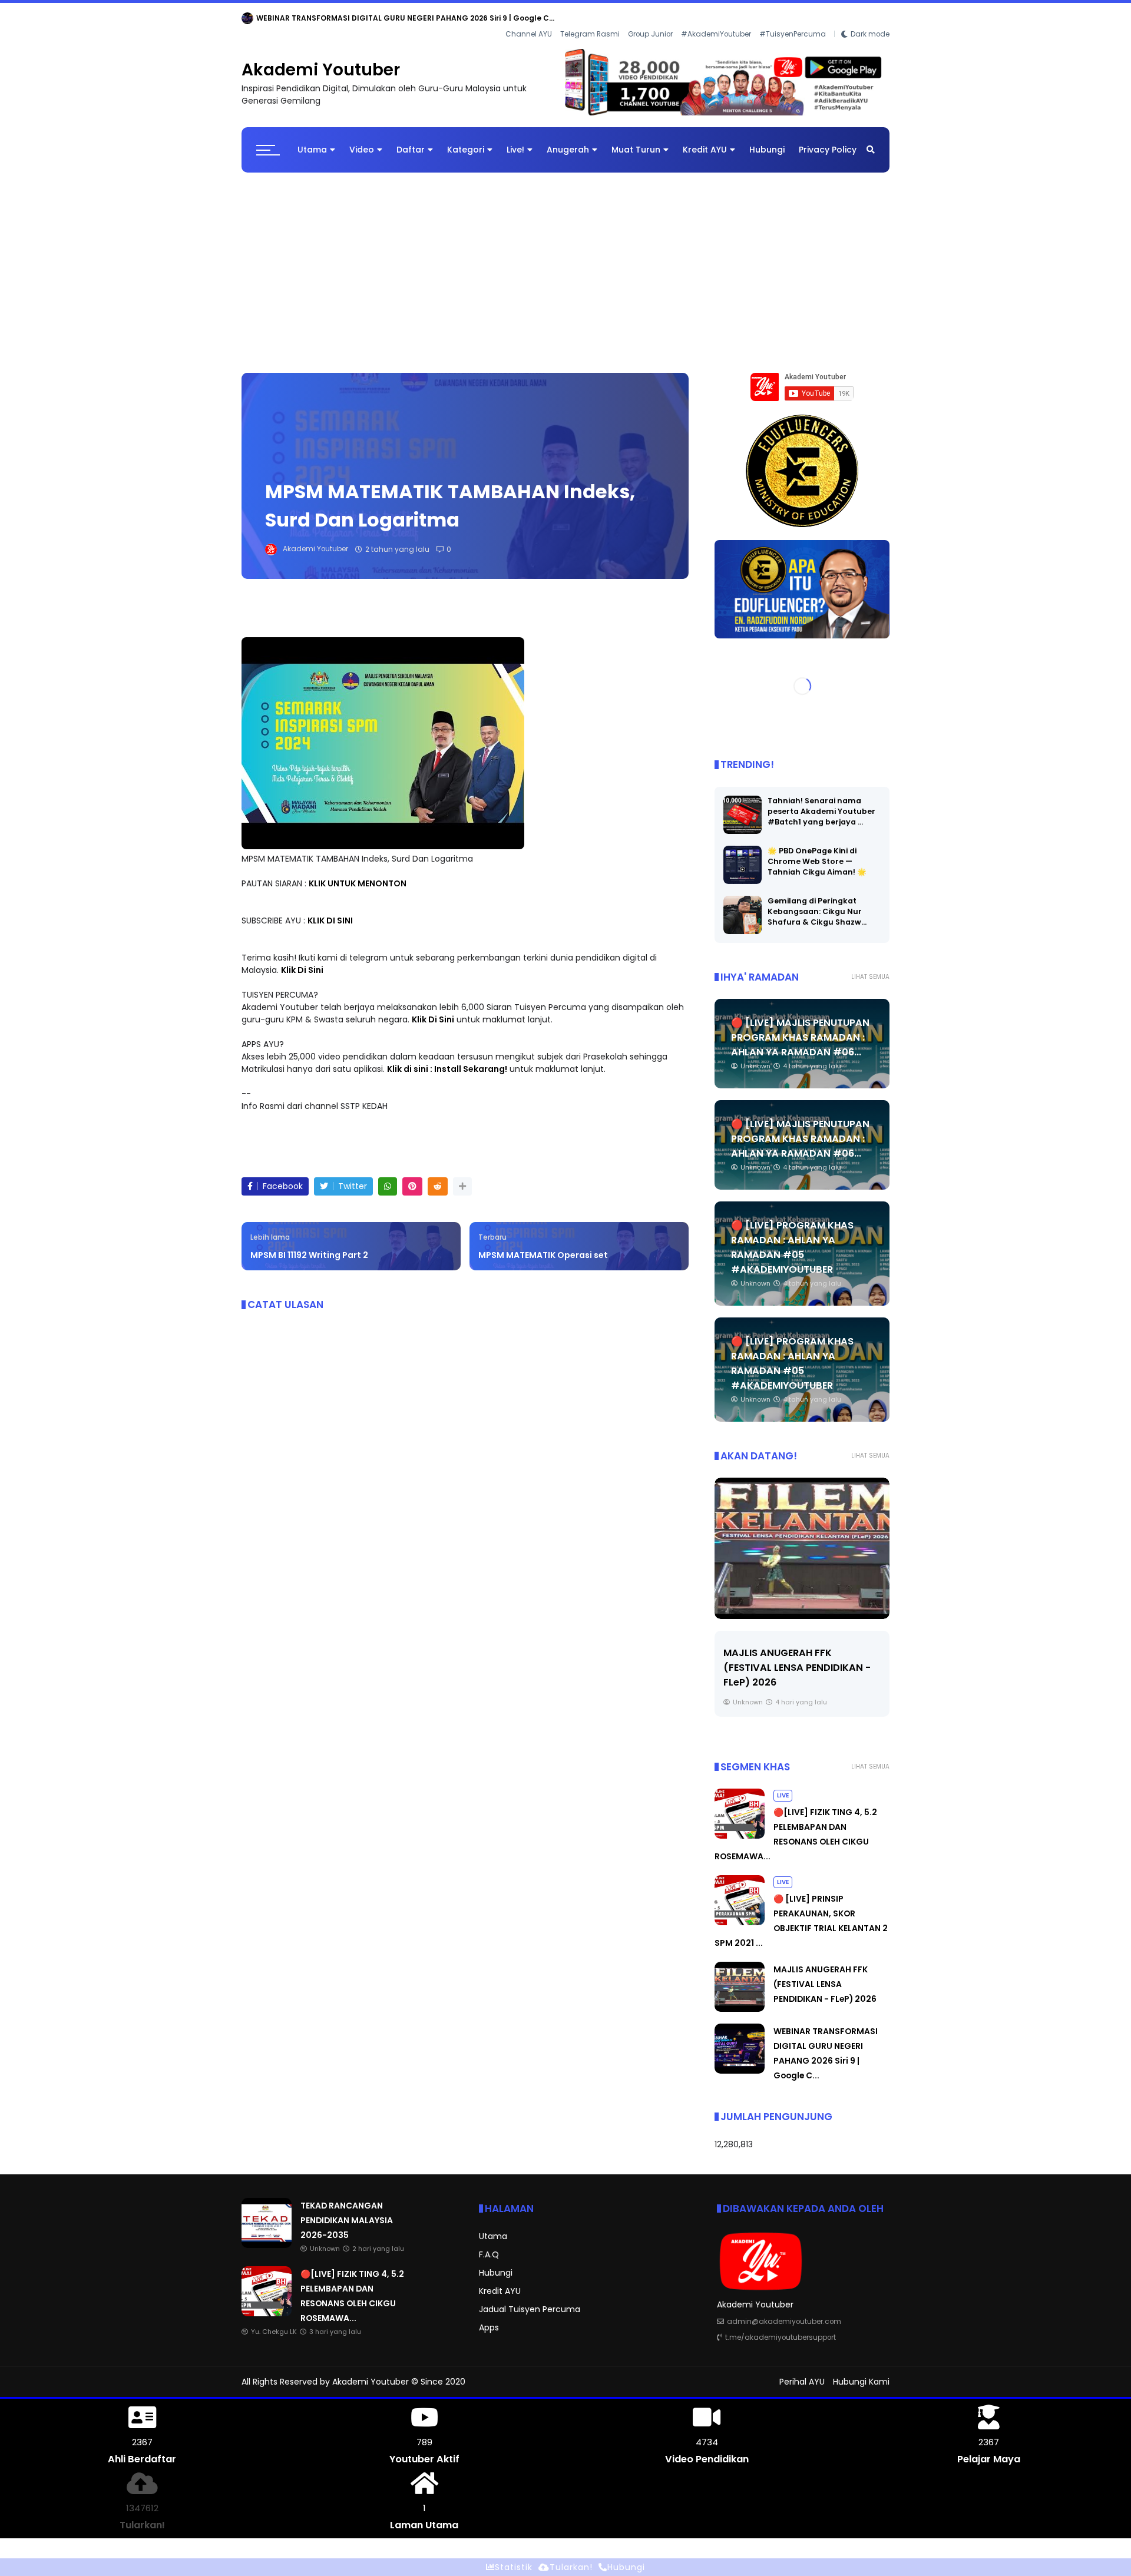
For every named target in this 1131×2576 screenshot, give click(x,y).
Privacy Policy (828, 140)
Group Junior (650, 18)
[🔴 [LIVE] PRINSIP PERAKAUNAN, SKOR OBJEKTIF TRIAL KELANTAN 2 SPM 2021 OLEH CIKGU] (740, 1913)
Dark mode (870, 18)
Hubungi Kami (861, 2372)
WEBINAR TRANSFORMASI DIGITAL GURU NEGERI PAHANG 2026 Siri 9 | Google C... (796, 1658)
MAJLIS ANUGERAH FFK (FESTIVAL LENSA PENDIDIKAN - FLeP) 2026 (825, 1975)
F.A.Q (489, 2245)
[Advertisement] (565, 257)
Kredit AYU (705, 140)
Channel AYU (529, 18)
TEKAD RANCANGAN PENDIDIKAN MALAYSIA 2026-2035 (358, 18)
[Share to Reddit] (438, 1177)
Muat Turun (636, 140)
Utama (312, 140)
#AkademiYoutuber (716, 18)
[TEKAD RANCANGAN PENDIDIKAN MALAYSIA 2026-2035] (247, 21)
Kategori (466, 140)
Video (362, 140)
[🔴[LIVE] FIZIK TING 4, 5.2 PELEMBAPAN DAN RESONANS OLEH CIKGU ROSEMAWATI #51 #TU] (740, 1826)
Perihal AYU (802, 2372)
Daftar (411, 140)
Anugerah (568, 140)
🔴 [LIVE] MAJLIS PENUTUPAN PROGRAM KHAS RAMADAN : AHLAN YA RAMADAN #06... (800, 1028)
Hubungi (767, 140)
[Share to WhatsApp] (388, 1177)
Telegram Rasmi (590, 18)
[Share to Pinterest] (412, 1177)
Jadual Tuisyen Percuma (530, 2300)
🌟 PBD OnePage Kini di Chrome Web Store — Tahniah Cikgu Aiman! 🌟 (817, 852)
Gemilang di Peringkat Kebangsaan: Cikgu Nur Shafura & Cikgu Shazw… (817, 902)
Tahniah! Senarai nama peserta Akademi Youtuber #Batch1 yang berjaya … (821, 802)
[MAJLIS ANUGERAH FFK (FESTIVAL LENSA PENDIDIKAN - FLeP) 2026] (740, 1999)
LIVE (783, 1786)
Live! (515, 140)
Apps (489, 2318)
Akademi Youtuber (321, 60)
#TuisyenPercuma (793, 18)
